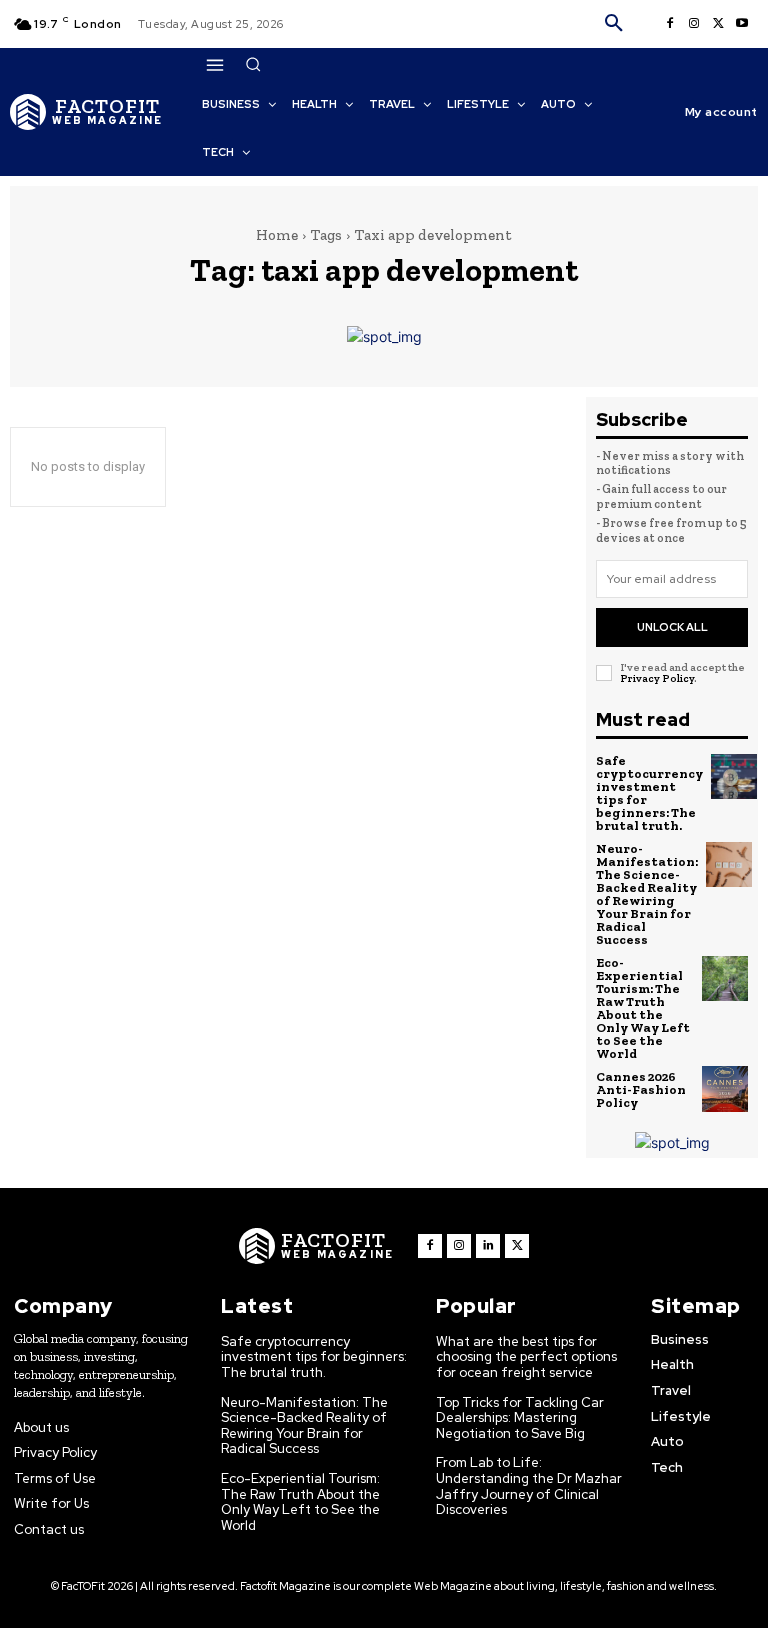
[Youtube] (742, 24)
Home (277, 235)
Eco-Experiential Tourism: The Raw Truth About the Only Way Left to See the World (643, 1008)
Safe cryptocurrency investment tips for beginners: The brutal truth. (649, 793)
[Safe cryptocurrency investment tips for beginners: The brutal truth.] (734, 777)
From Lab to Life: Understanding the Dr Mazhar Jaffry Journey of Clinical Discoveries (529, 1486)
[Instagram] (694, 24)
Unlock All (672, 627)
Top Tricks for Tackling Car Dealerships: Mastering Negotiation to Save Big (520, 1418)
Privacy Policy (657, 678)
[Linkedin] (488, 1246)
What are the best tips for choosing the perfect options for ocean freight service (526, 1357)
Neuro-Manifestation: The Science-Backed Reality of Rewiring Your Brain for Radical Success (647, 894)
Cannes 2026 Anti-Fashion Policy (641, 1089)
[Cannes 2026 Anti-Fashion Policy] (725, 1089)
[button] (614, 24)
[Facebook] (670, 24)
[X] (718, 24)
